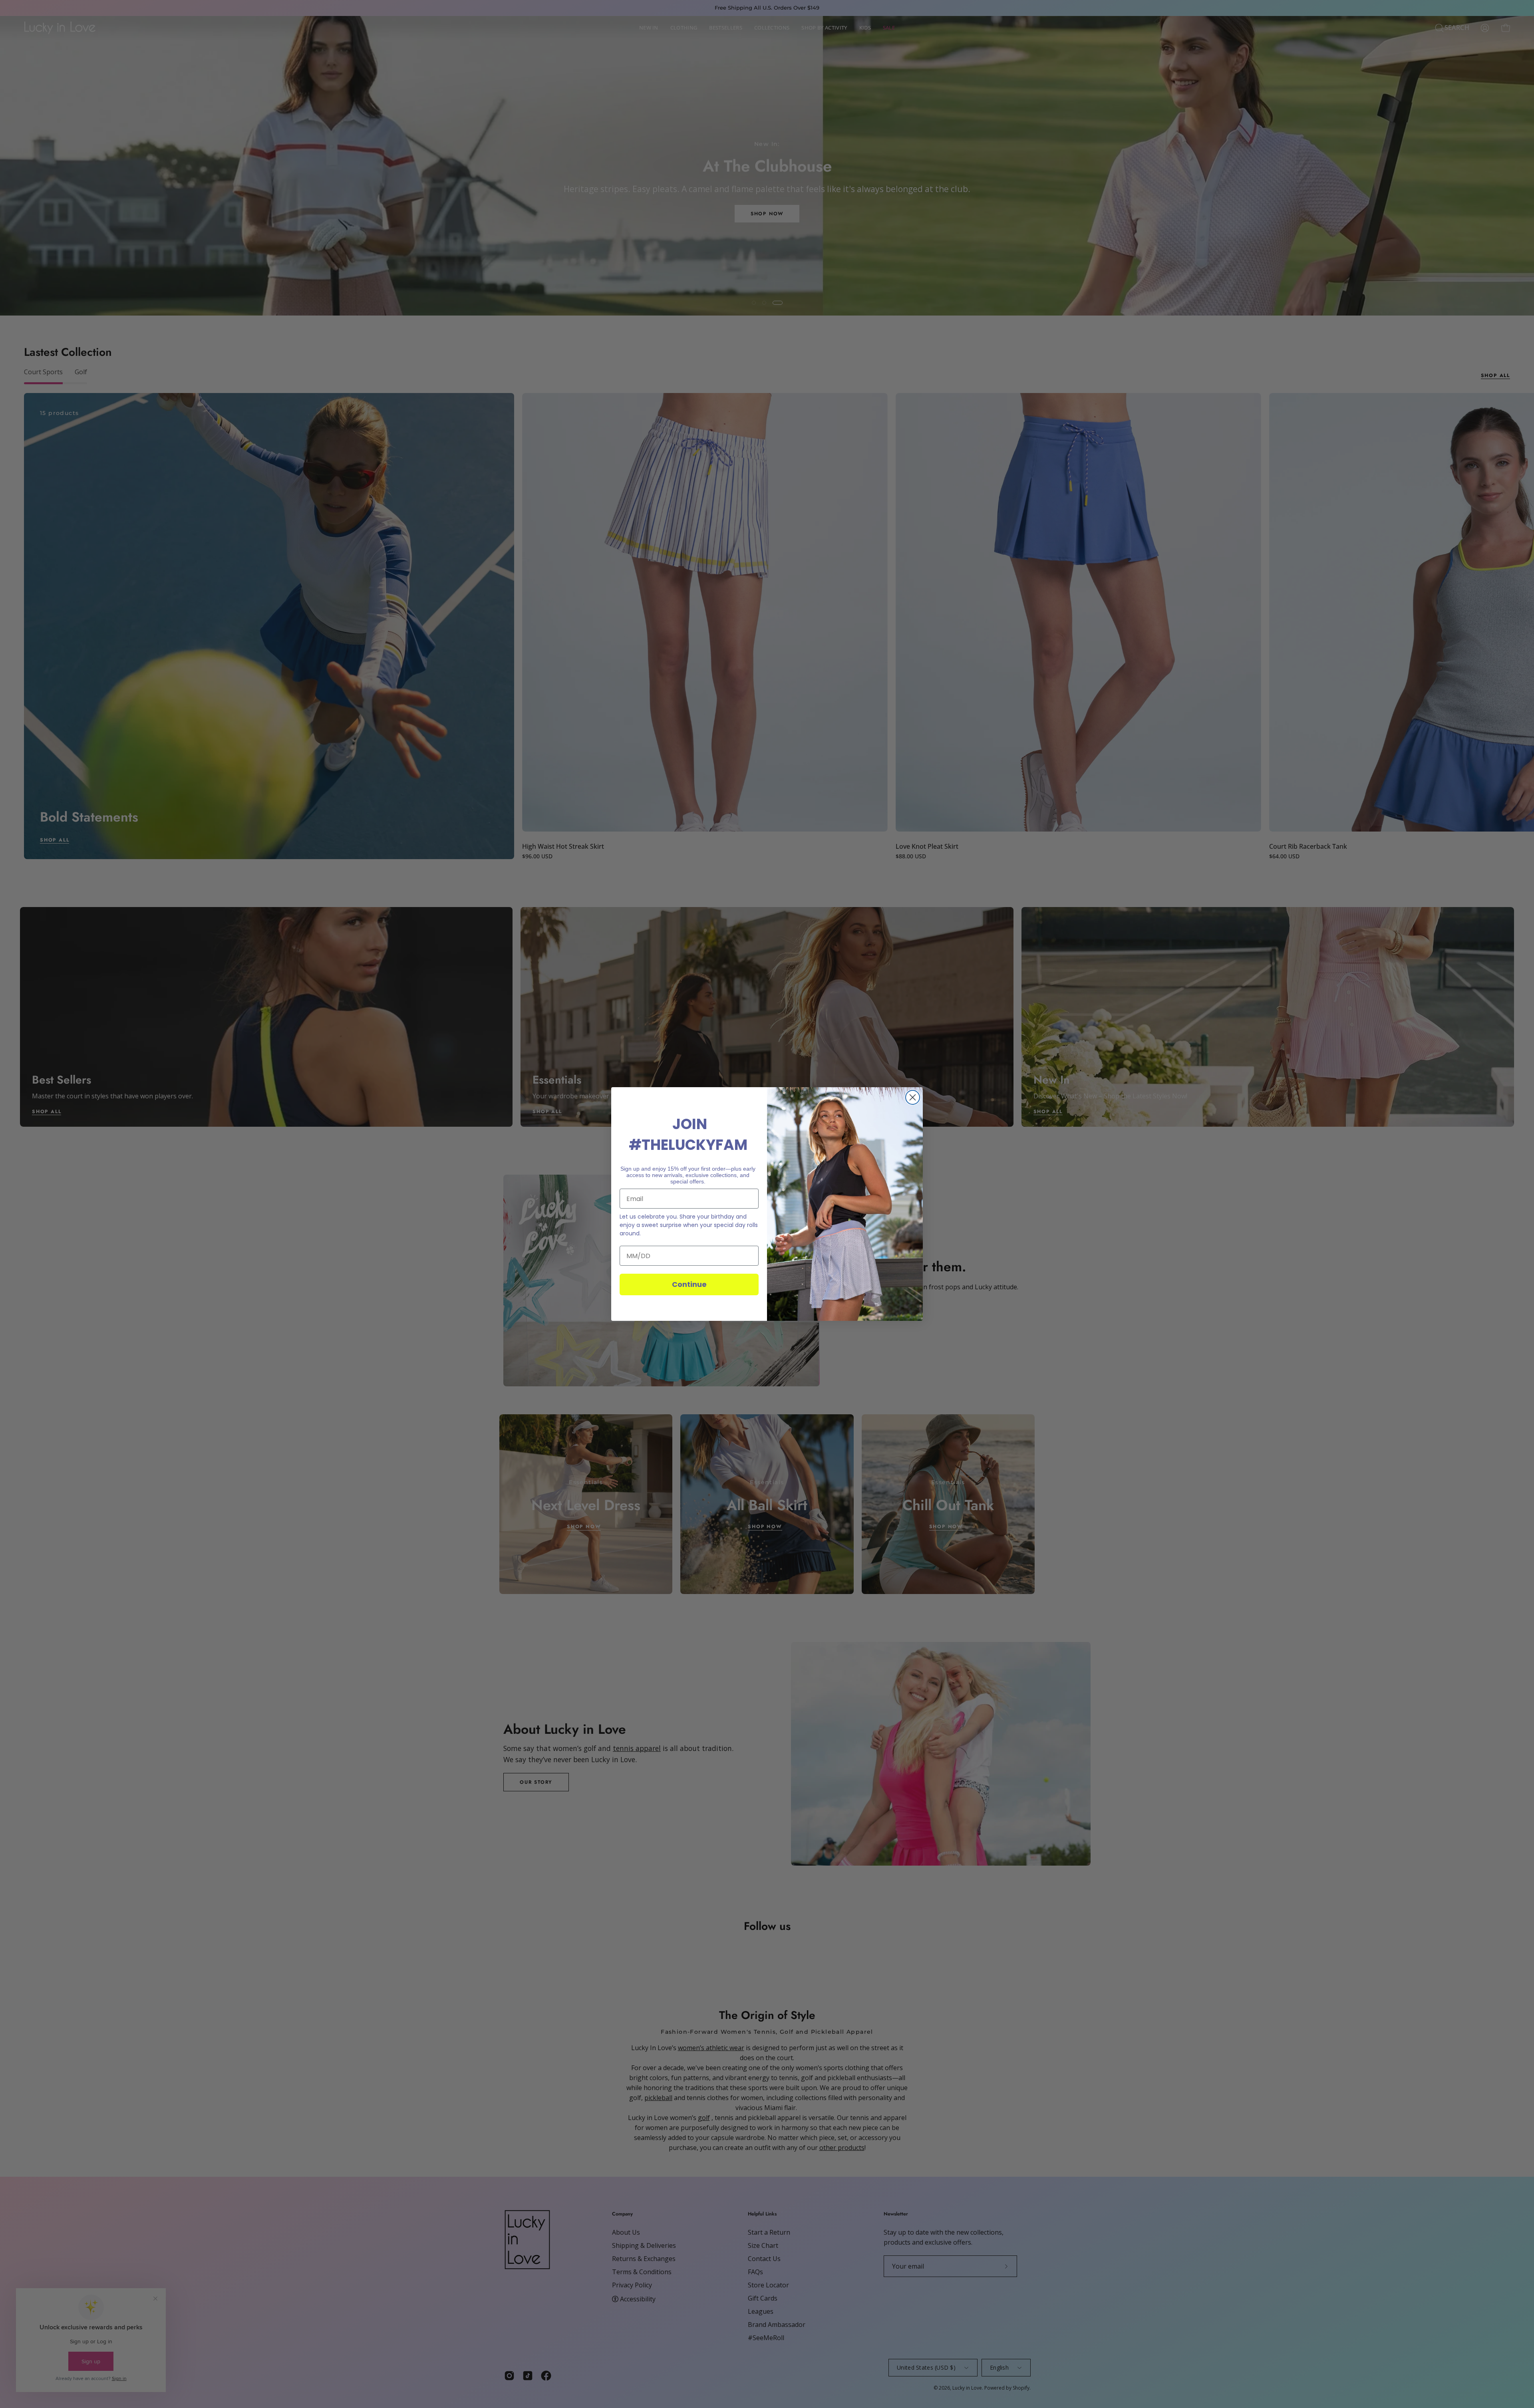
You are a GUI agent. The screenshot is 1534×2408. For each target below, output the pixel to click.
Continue (689, 1284)
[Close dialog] (913, 1097)
